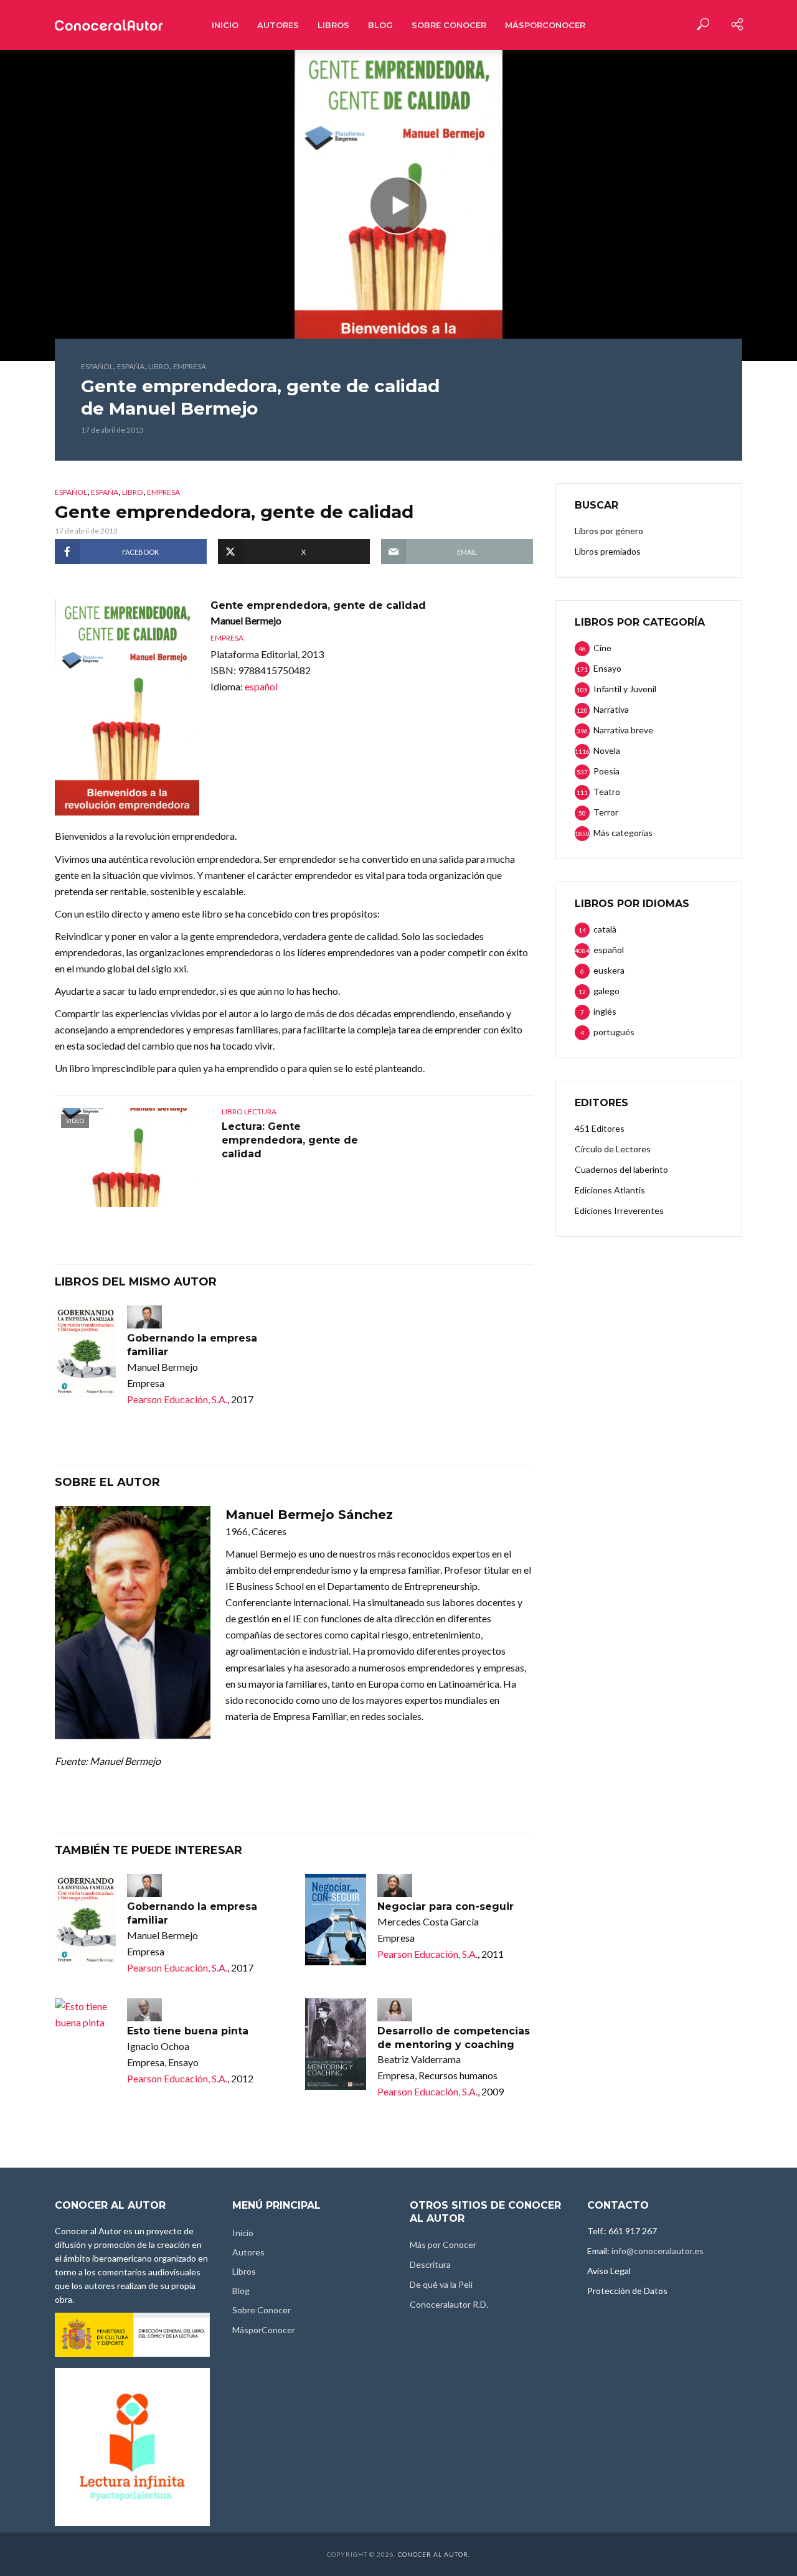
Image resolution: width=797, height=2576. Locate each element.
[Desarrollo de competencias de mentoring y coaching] (336, 2044)
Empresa (190, 366)
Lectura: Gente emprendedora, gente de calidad (290, 1140)
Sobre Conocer (449, 25)
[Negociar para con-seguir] (336, 1920)
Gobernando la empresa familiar (192, 1345)
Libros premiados (608, 551)
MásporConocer (545, 25)
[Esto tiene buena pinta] (85, 2014)
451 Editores (600, 1128)
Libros (333, 25)
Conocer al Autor (433, 2554)
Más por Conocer (443, 2245)
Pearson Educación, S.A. (177, 1399)
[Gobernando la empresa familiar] (85, 1351)
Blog (380, 25)
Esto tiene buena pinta (188, 2031)
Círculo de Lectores (613, 1149)
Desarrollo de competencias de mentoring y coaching (454, 2038)
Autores (278, 25)
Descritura (430, 2264)
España (131, 366)
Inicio (225, 25)
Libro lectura (249, 1112)
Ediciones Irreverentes (619, 1210)
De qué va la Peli (441, 2284)
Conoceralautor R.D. (449, 2304)
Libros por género (609, 531)
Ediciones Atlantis (610, 1190)
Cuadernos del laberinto (621, 1169)
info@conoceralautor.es (658, 2251)
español (97, 366)
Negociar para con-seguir (446, 1906)
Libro (159, 366)
